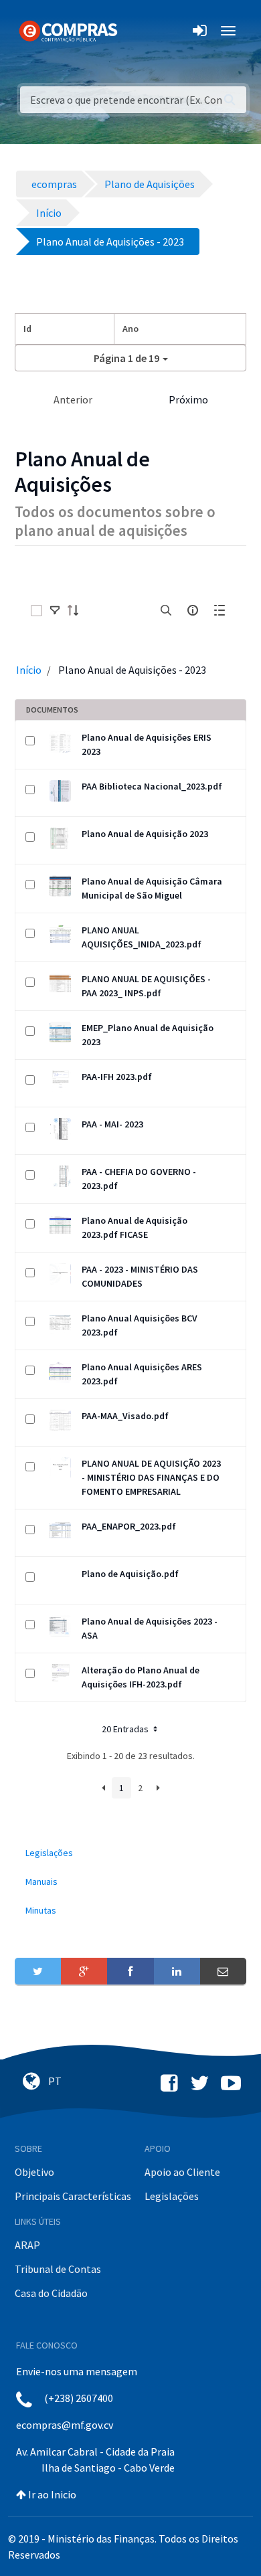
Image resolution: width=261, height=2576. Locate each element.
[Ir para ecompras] (68, 30)
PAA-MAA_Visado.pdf (125, 1416)
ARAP (27, 2245)
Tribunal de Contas (58, 2269)
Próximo (188, 399)
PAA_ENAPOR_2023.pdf (129, 1526)
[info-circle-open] (193, 610)
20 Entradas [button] (126, 1729)
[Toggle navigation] (136, 31)
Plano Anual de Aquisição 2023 (145, 834)
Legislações (172, 2196)
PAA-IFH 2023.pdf (117, 1077)
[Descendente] (77, 610)
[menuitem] (130, 1853)
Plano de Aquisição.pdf (130, 1574)
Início (29, 670)
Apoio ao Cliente (182, 2172)
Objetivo (34, 2172)
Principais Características (73, 2196)
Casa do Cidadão (51, 2293)
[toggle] (55, 610)
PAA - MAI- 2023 (112, 1124)
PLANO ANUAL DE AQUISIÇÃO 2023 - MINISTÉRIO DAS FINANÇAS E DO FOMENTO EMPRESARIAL (151, 1477)
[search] (166, 610)
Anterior (73, 399)
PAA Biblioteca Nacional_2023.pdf (152, 786)
